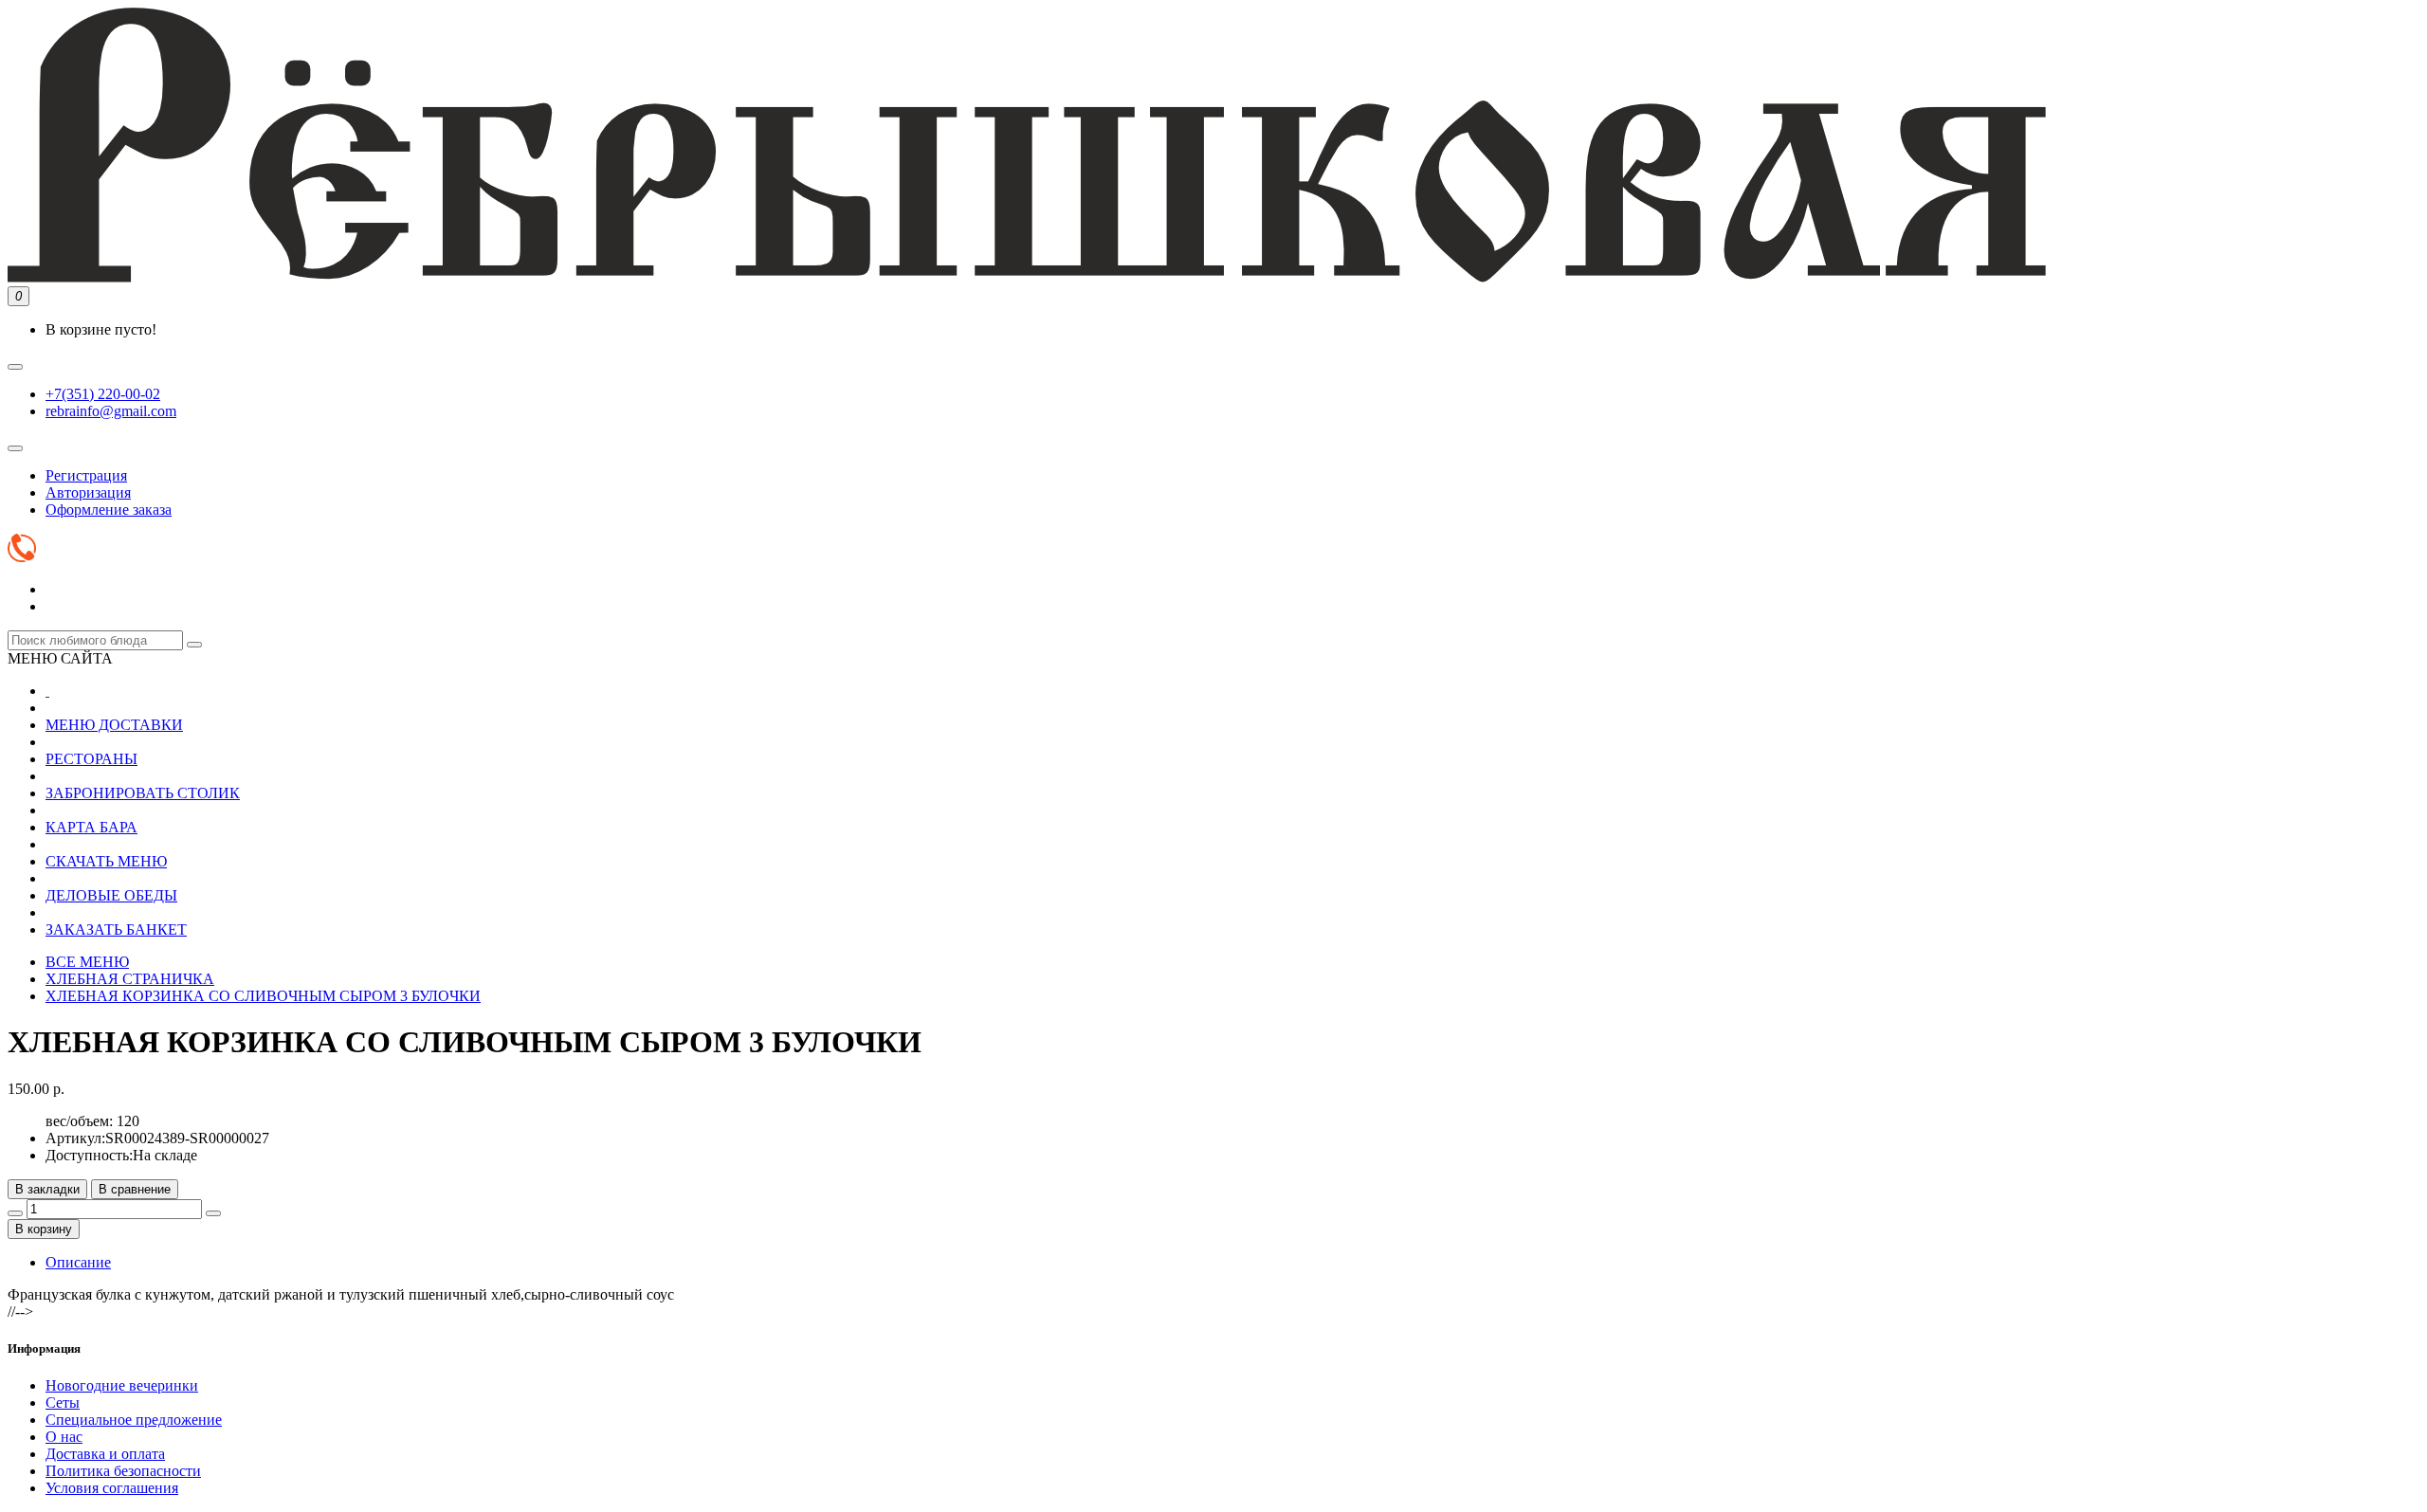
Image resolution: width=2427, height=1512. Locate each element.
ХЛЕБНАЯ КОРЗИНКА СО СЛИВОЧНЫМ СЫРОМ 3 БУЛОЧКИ (263, 996)
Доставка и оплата (105, 1454)
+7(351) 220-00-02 (103, 394)
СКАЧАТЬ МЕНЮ (106, 861)
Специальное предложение (134, 1420)
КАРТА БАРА (91, 827)
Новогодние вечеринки (122, 1385)
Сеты (63, 1403)
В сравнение (135, 1189)
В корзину (44, 1229)
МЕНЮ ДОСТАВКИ (114, 725)
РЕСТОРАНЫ (91, 759)
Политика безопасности (123, 1471)
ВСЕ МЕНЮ (87, 962)
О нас (64, 1437)
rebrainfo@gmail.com (111, 411)
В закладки (47, 1189)
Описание (78, 1262)
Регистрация (86, 475)
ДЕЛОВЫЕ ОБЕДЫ (111, 895)
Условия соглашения (112, 1488)
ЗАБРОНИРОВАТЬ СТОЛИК (143, 793)
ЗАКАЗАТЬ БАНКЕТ (116, 929)
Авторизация (88, 492)
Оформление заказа (109, 510)
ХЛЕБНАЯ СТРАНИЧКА (130, 979)
